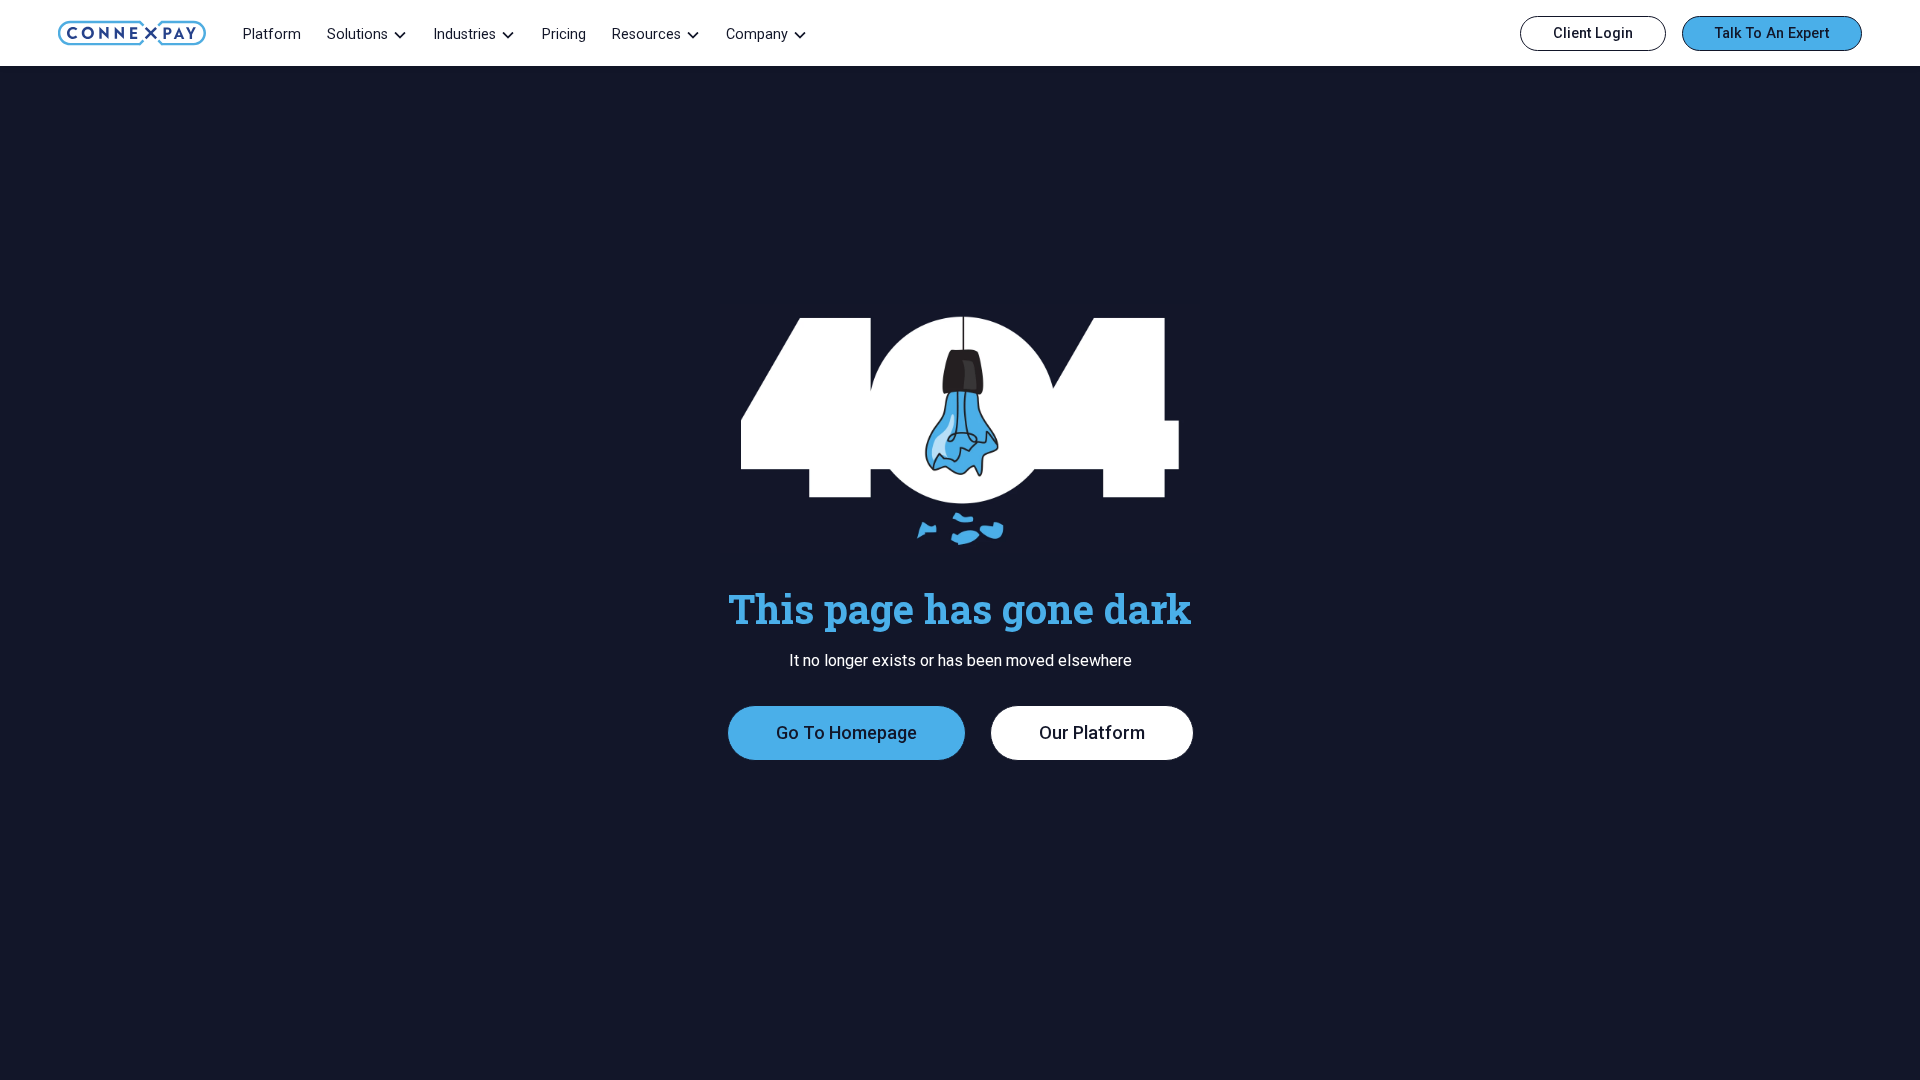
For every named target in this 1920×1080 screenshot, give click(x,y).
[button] (366, 33)
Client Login (1593, 33)
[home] (132, 33)
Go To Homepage (846, 732)
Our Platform (1092, 732)
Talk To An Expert (1772, 33)
